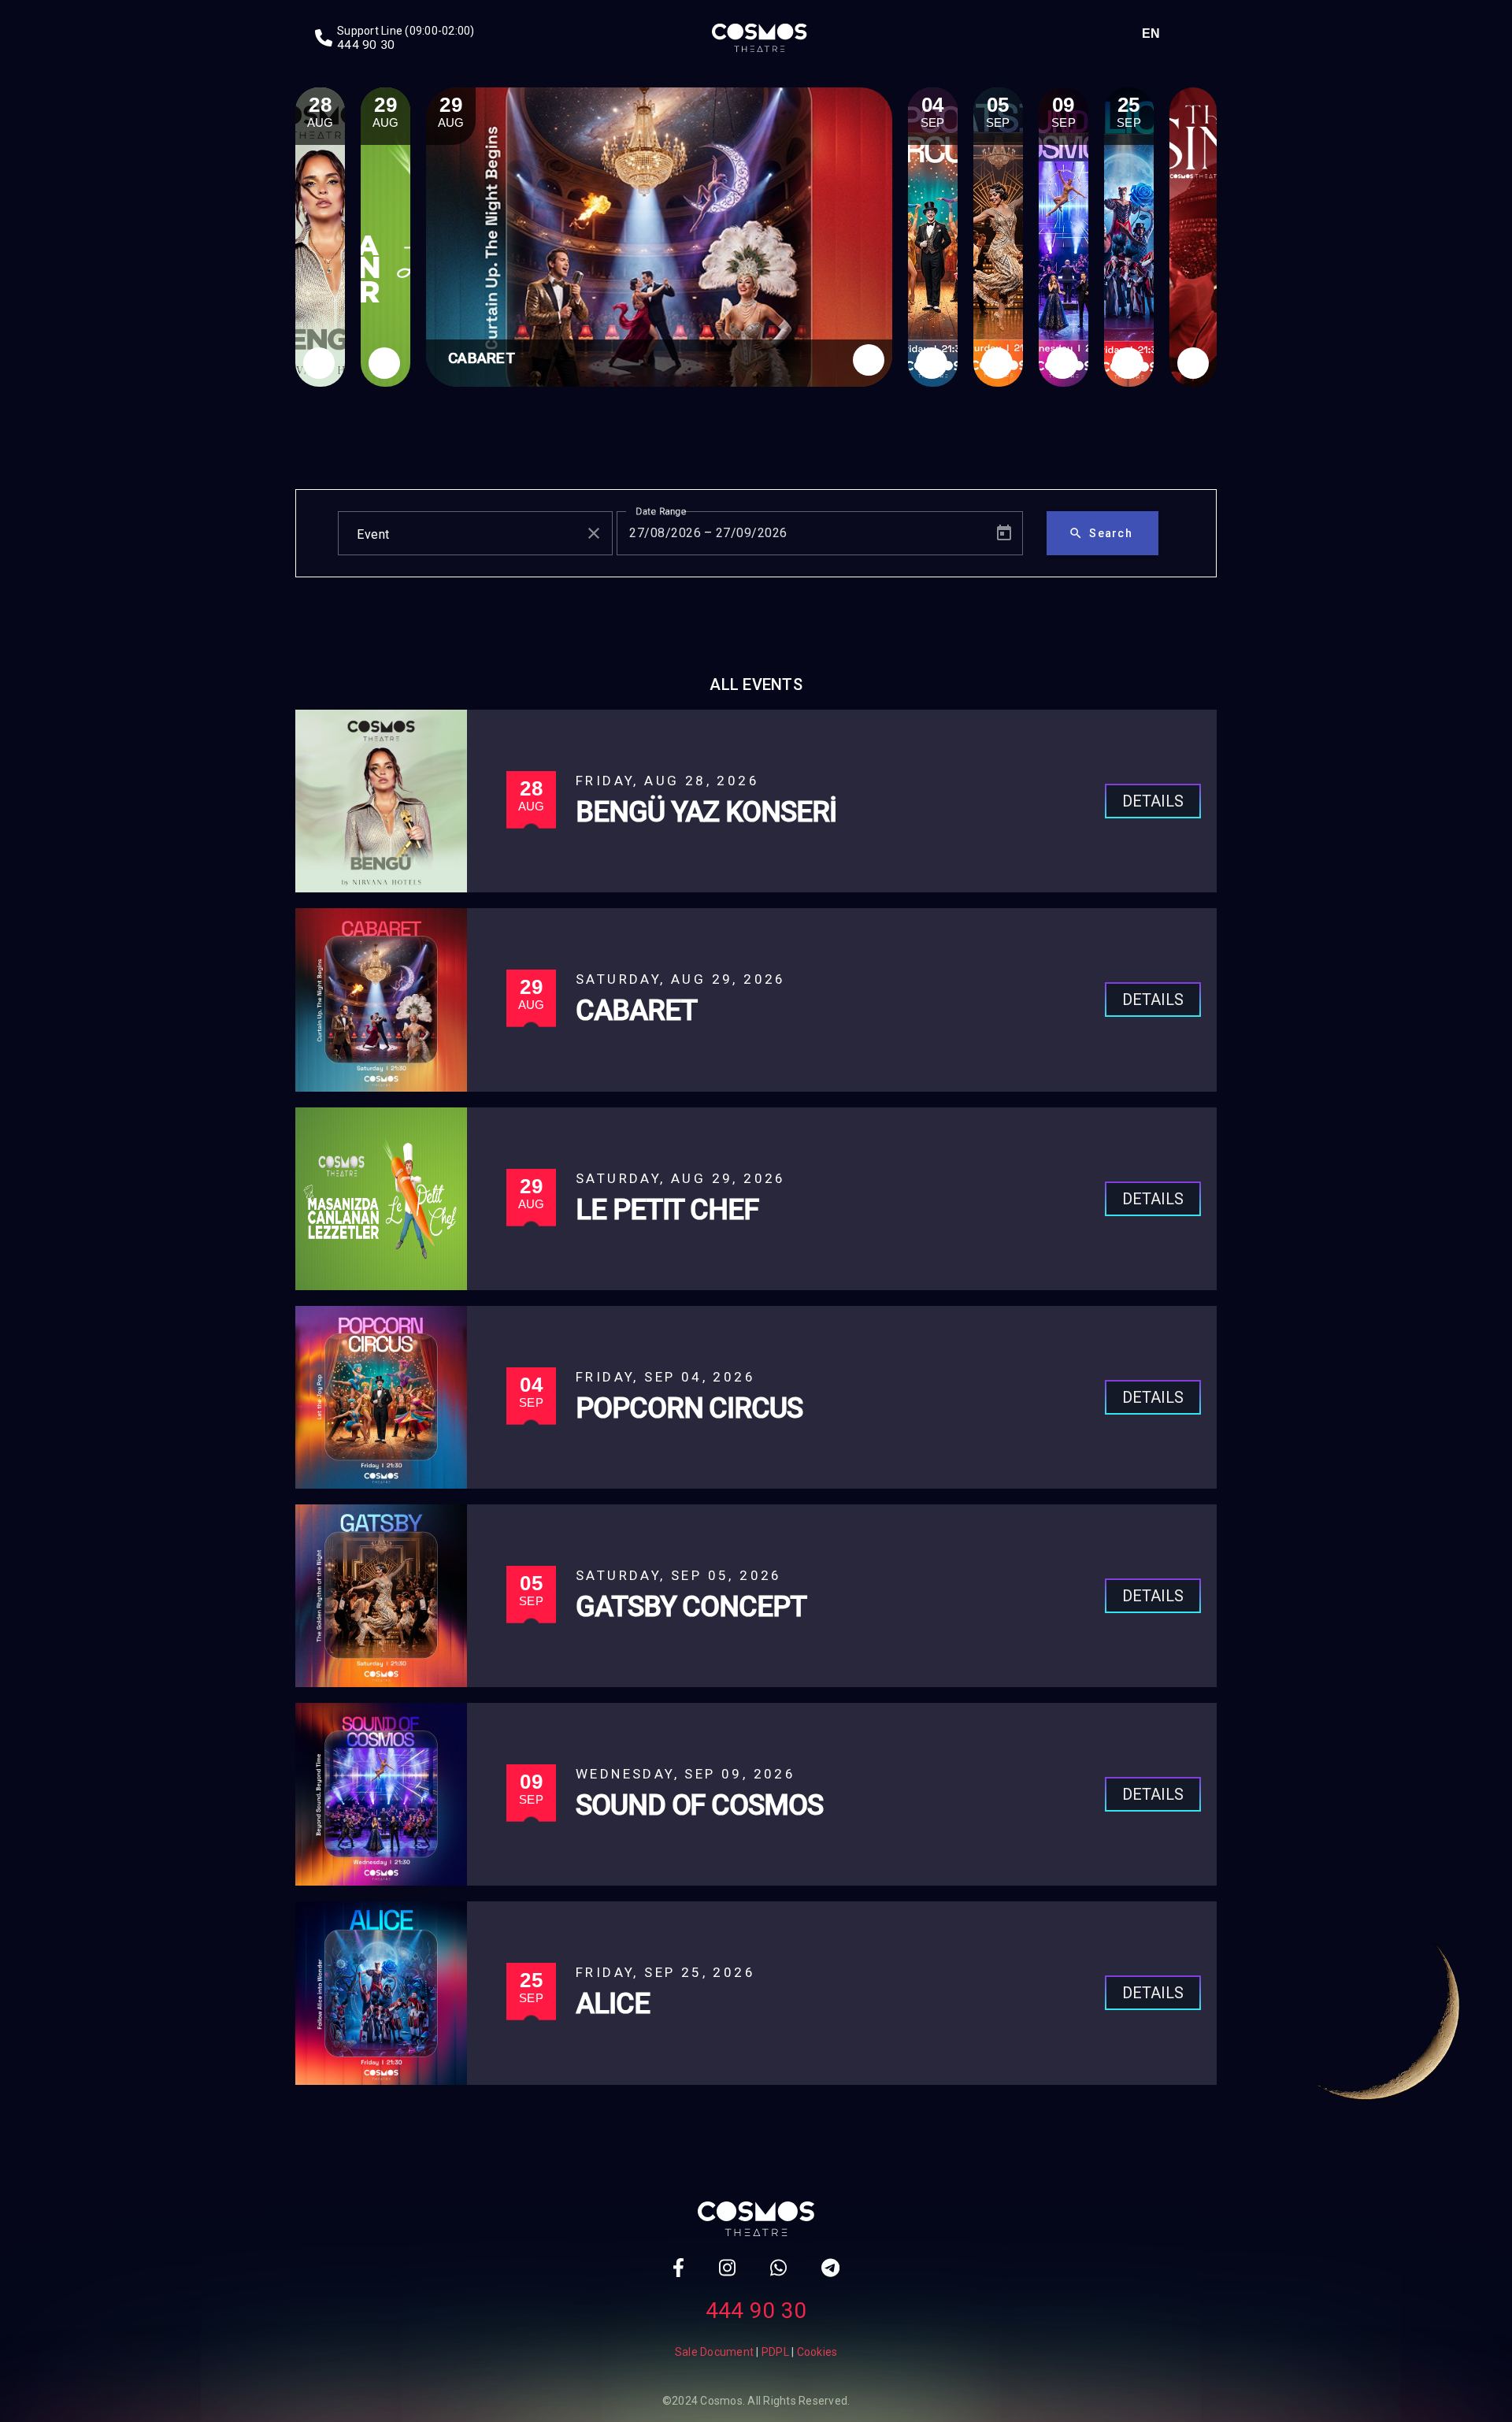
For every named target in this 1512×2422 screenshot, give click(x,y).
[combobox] (461, 533)
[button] (1155, 33)
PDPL (775, 2352)
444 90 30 (756, 2311)
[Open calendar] (1004, 533)
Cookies (817, 2352)
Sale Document (714, 2352)
